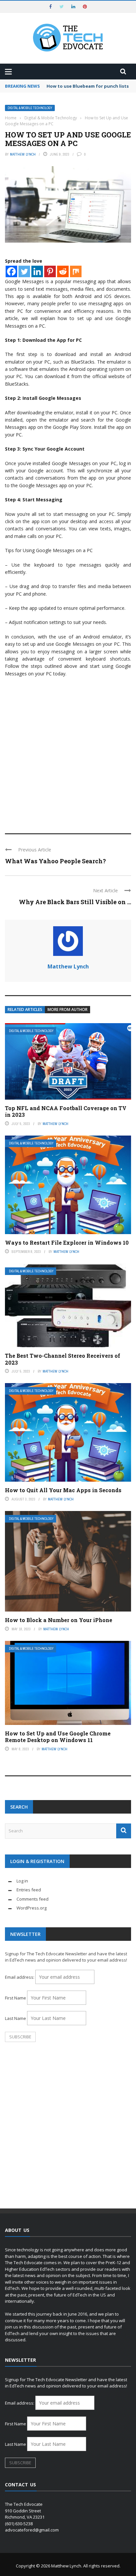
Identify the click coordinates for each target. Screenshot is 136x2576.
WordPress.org (32, 1908)
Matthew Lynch (23, 154)
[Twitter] (24, 271)
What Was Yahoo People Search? (55, 861)
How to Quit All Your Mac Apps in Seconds (63, 1490)
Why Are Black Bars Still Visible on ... (75, 902)
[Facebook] (11, 271)
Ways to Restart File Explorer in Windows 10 (67, 1243)
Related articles (25, 1009)
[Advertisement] (68, 752)
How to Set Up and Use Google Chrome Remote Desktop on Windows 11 (58, 1737)
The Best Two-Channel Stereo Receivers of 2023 (63, 1359)
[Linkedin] (37, 271)
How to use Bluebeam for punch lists (88, 86)
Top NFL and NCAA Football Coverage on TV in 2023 (66, 1111)
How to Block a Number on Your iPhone (59, 1620)
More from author (68, 1009)
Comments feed (33, 1899)
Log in (22, 1881)
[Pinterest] (50, 271)
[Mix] (76, 271)
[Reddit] (63, 271)
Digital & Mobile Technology (30, 108)
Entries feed (29, 1890)
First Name (16, 1998)
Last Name (16, 2018)
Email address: (20, 1977)
